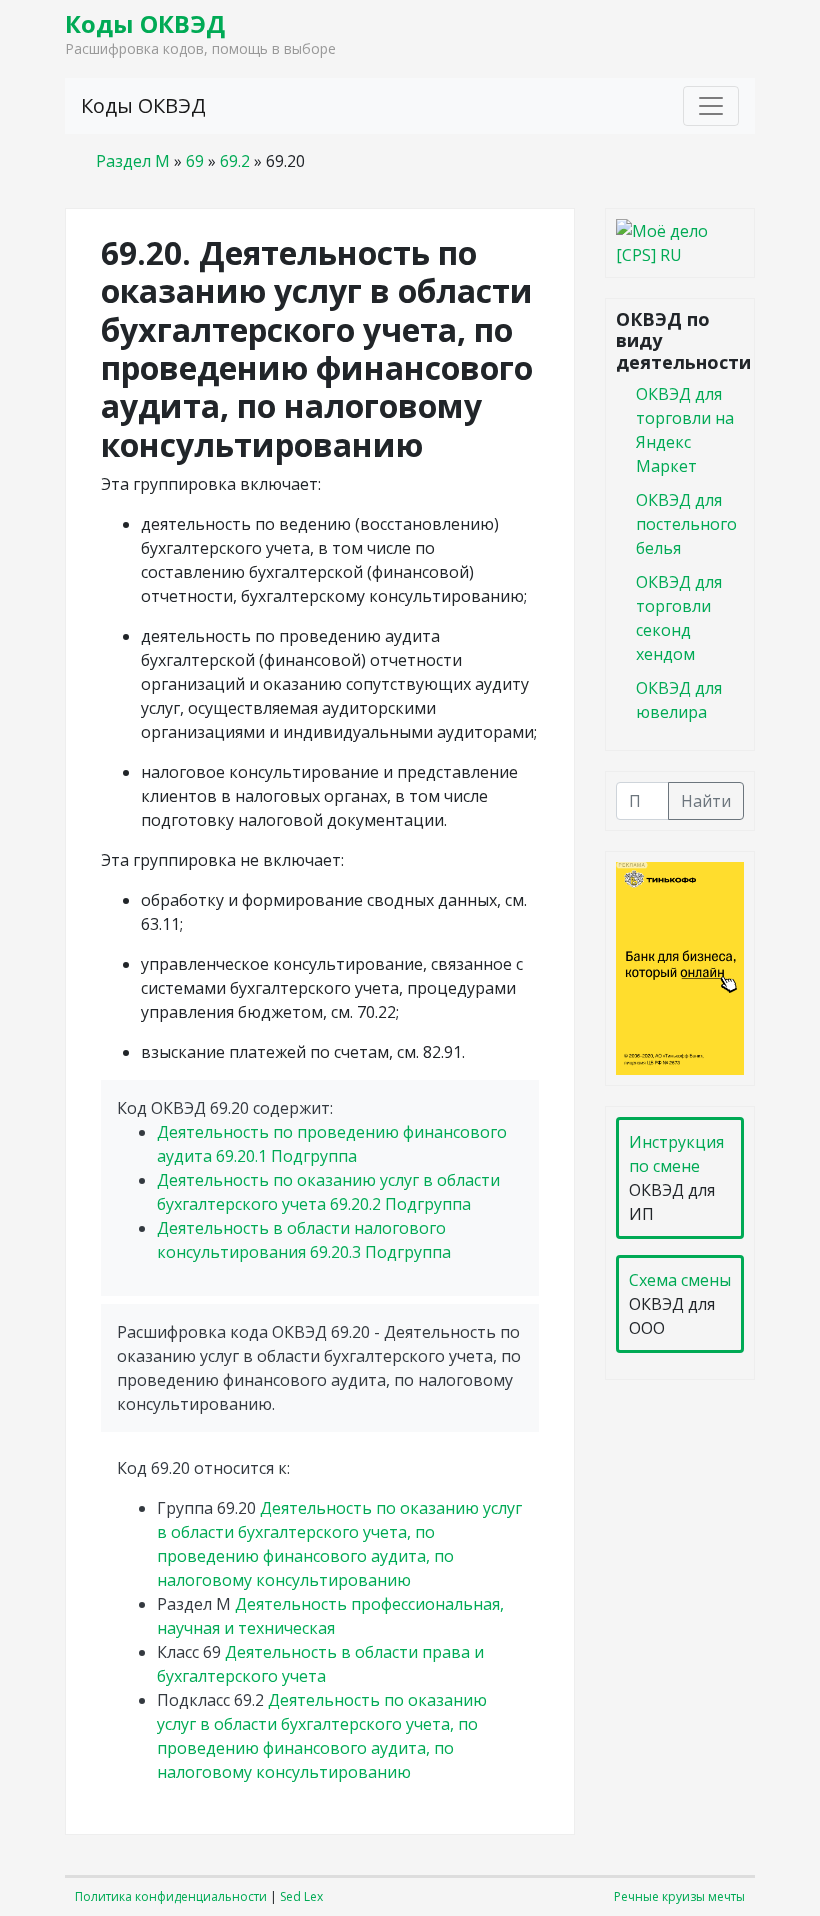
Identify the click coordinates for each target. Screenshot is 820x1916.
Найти (706, 801)
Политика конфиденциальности (171, 1896)
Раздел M (133, 161)
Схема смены (680, 1280)
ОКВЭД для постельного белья (686, 524)
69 (195, 161)
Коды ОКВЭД (145, 23)
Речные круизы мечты (679, 1896)
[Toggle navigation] (711, 106)
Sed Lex (301, 1896)
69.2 (235, 161)
